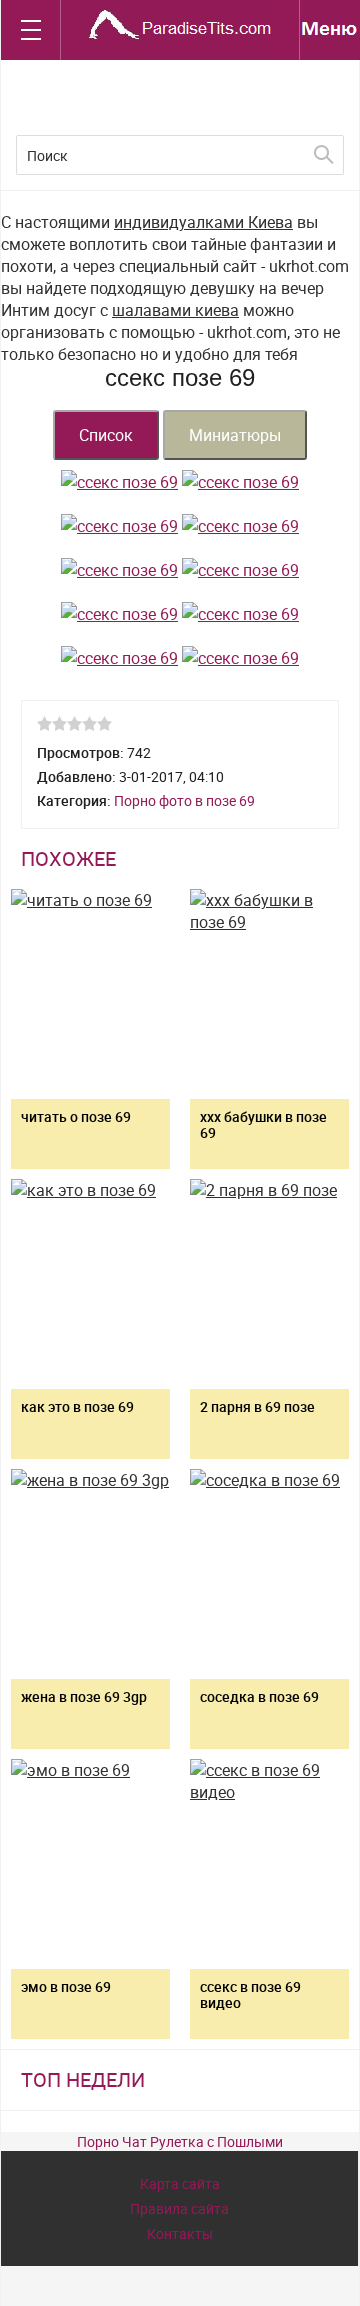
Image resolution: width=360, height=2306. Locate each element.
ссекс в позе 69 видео (250, 1994)
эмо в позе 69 (66, 1986)
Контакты (180, 2233)
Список (106, 435)
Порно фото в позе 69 (184, 800)
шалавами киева (175, 310)
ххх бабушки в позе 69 (263, 1124)
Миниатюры (235, 435)
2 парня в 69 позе (257, 1406)
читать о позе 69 (76, 1116)
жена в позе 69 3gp (84, 1696)
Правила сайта (179, 2208)
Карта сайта (180, 2183)
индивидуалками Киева (203, 222)
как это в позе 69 (77, 1406)
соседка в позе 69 (259, 1696)
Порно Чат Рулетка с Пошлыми (180, 2141)
